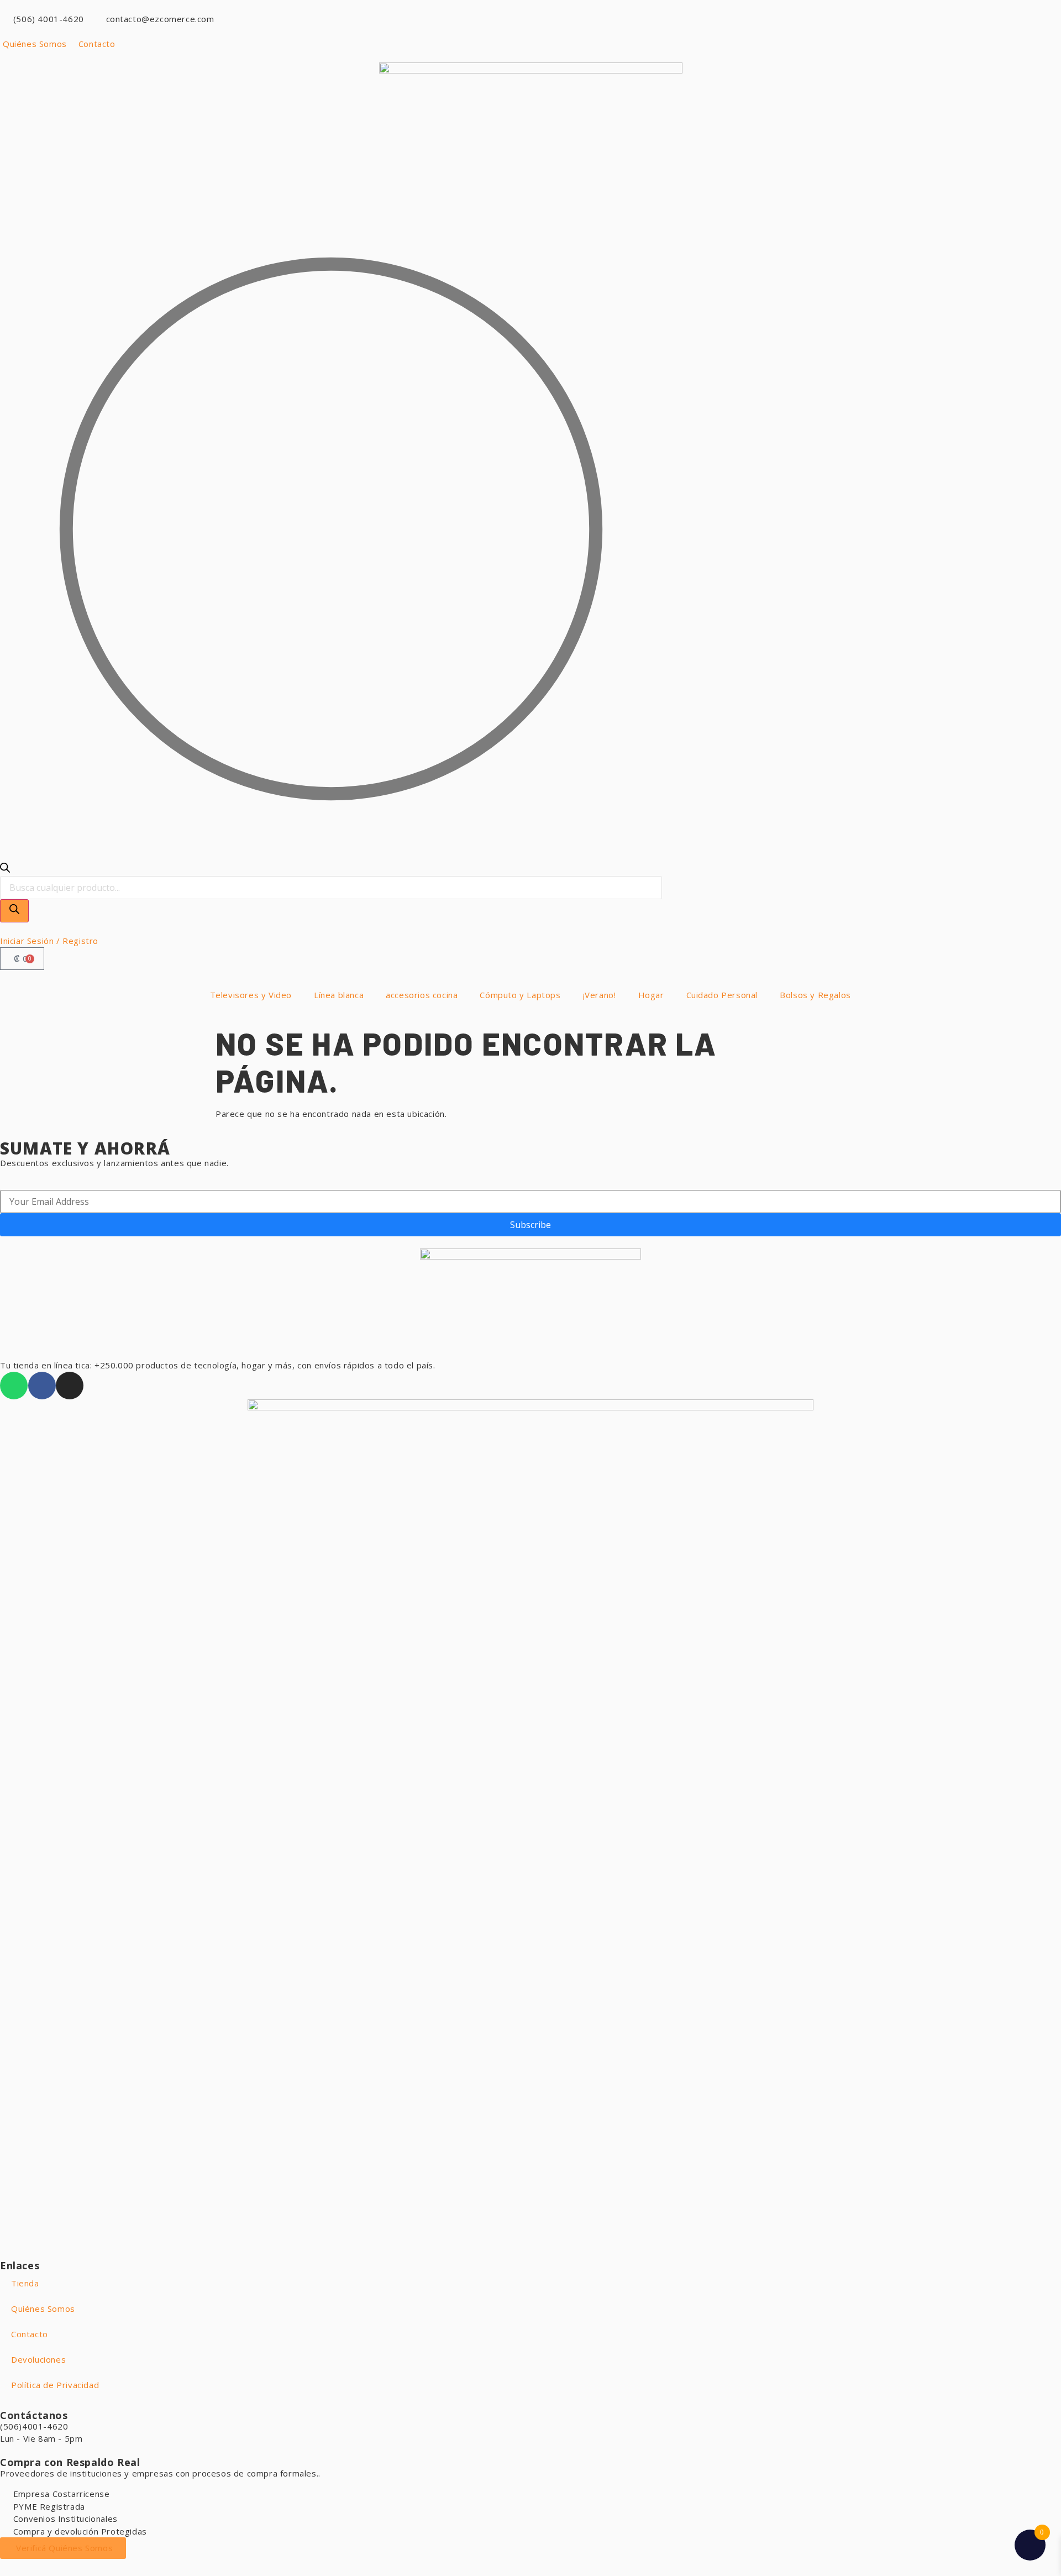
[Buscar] (14, 911)
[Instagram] (70, 1386)
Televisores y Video (251, 995)
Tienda (25, 2283)
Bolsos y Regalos (815, 995)
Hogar (651, 995)
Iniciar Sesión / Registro (49, 941)
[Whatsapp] (14, 1386)
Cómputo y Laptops (520, 995)
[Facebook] (42, 1386)
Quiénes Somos (43, 2309)
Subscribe (530, 1225)
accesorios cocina (422, 995)
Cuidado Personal (722, 995)
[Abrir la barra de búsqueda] (5, 869)
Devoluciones (38, 2359)
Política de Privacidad (55, 2385)
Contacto (30, 2334)
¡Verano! (600, 995)
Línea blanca (339, 995)
